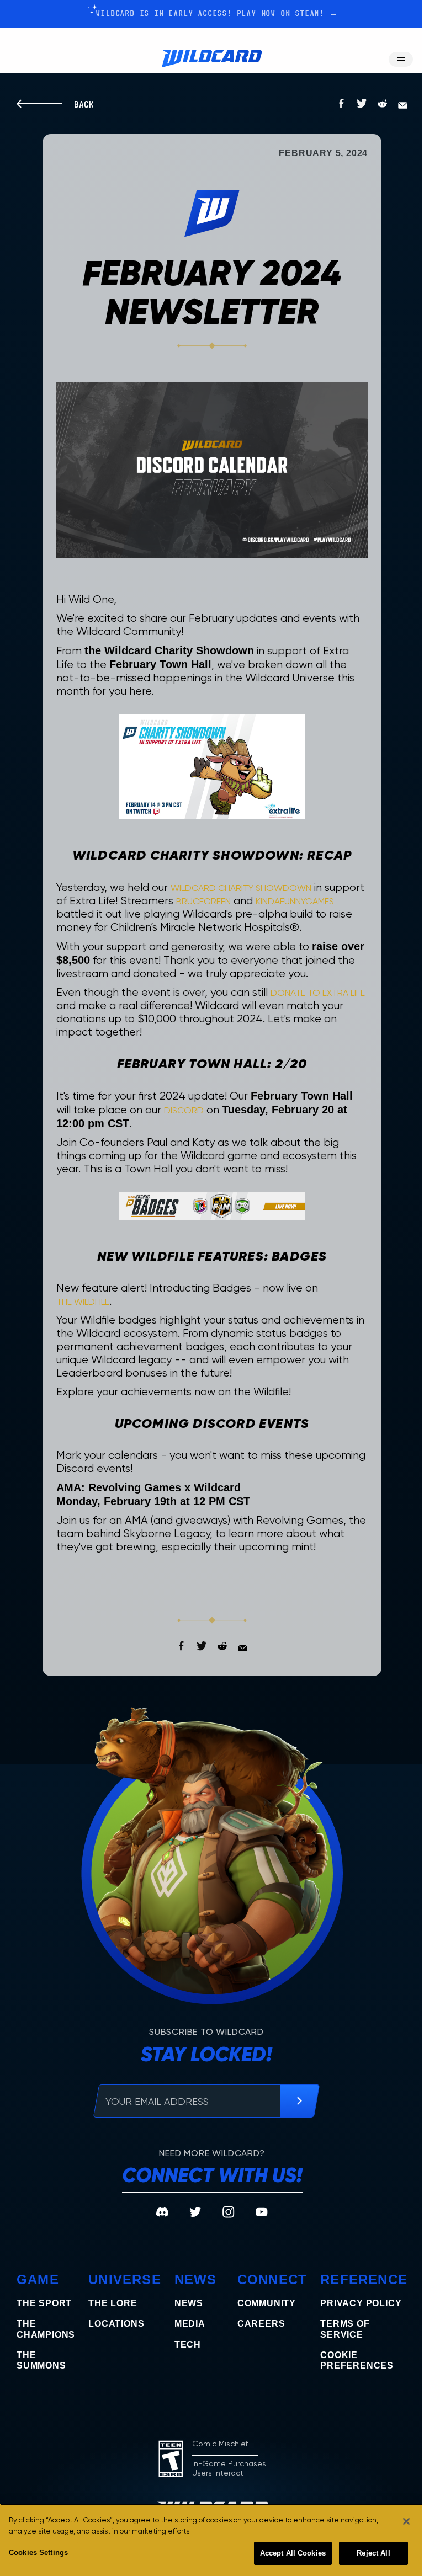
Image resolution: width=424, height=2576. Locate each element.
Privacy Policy (361, 2303)
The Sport (44, 2303)
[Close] (406, 2521)
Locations (116, 2324)
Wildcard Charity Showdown (241, 888)
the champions (46, 2329)
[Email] (403, 103)
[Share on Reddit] (382, 103)
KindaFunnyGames (295, 901)
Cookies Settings (38, 2553)
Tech (188, 2345)
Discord (184, 1110)
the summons (41, 2360)
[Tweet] (362, 103)
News (189, 2303)
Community (267, 2303)
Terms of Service (345, 2329)
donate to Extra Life (318, 993)
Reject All (373, 2553)
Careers (261, 2324)
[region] (212, 2540)
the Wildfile (83, 1302)
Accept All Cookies (293, 2553)
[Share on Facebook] (341, 103)
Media (190, 2324)
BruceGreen (203, 901)
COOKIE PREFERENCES (357, 2360)
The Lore (113, 2303)
